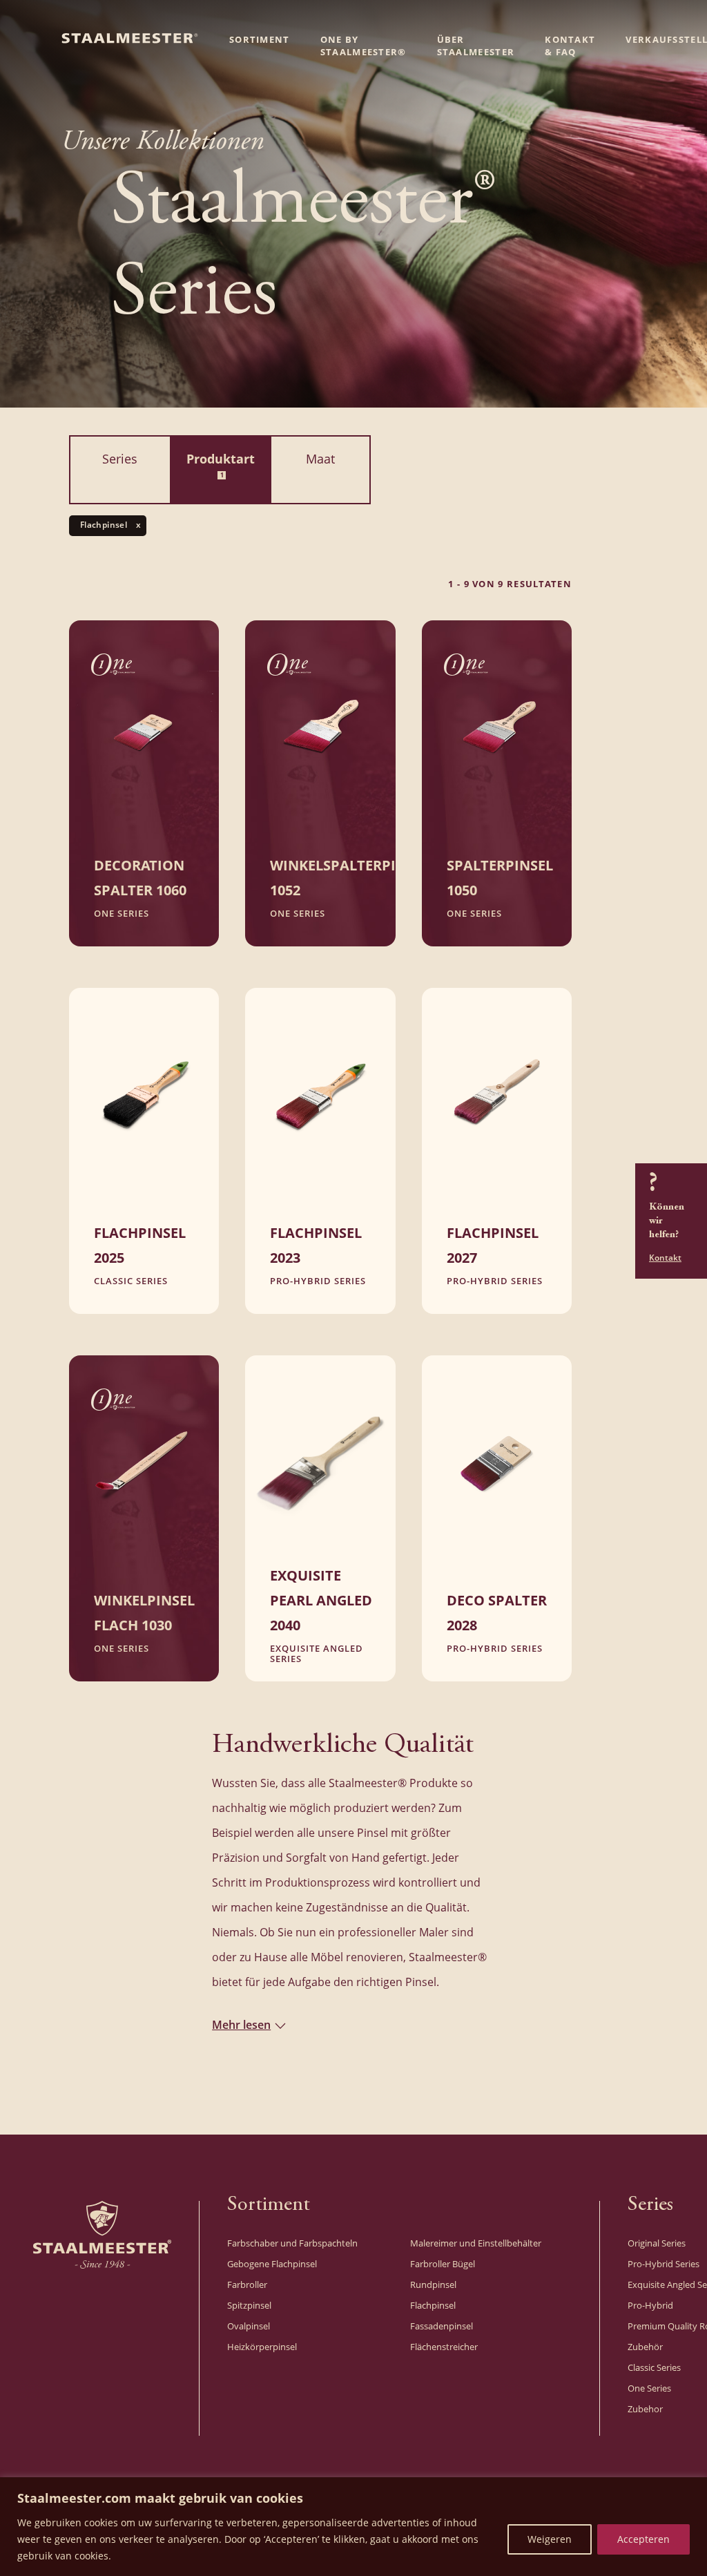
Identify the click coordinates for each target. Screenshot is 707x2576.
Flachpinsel (433, 2305)
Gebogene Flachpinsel (272, 2264)
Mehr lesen (241, 2024)
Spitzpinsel (249, 2305)
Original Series (657, 2243)
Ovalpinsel (249, 2326)
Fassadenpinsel (442, 2326)
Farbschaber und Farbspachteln (292, 2243)
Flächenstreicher (444, 2347)
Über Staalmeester (476, 46)
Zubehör (645, 2347)
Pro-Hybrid (650, 2305)
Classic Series (654, 2367)
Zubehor (645, 2409)
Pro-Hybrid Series (664, 2264)
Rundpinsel (433, 2284)
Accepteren (643, 2539)
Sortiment (260, 39)
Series (120, 459)
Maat (320, 459)
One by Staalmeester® (364, 46)
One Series (649, 2388)
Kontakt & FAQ (570, 46)
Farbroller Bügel (443, 2264)
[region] (353, 2527)
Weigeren (550, 2539)
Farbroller (247, 2284)
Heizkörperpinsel (262, 2347)
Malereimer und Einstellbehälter (476, 2243)
